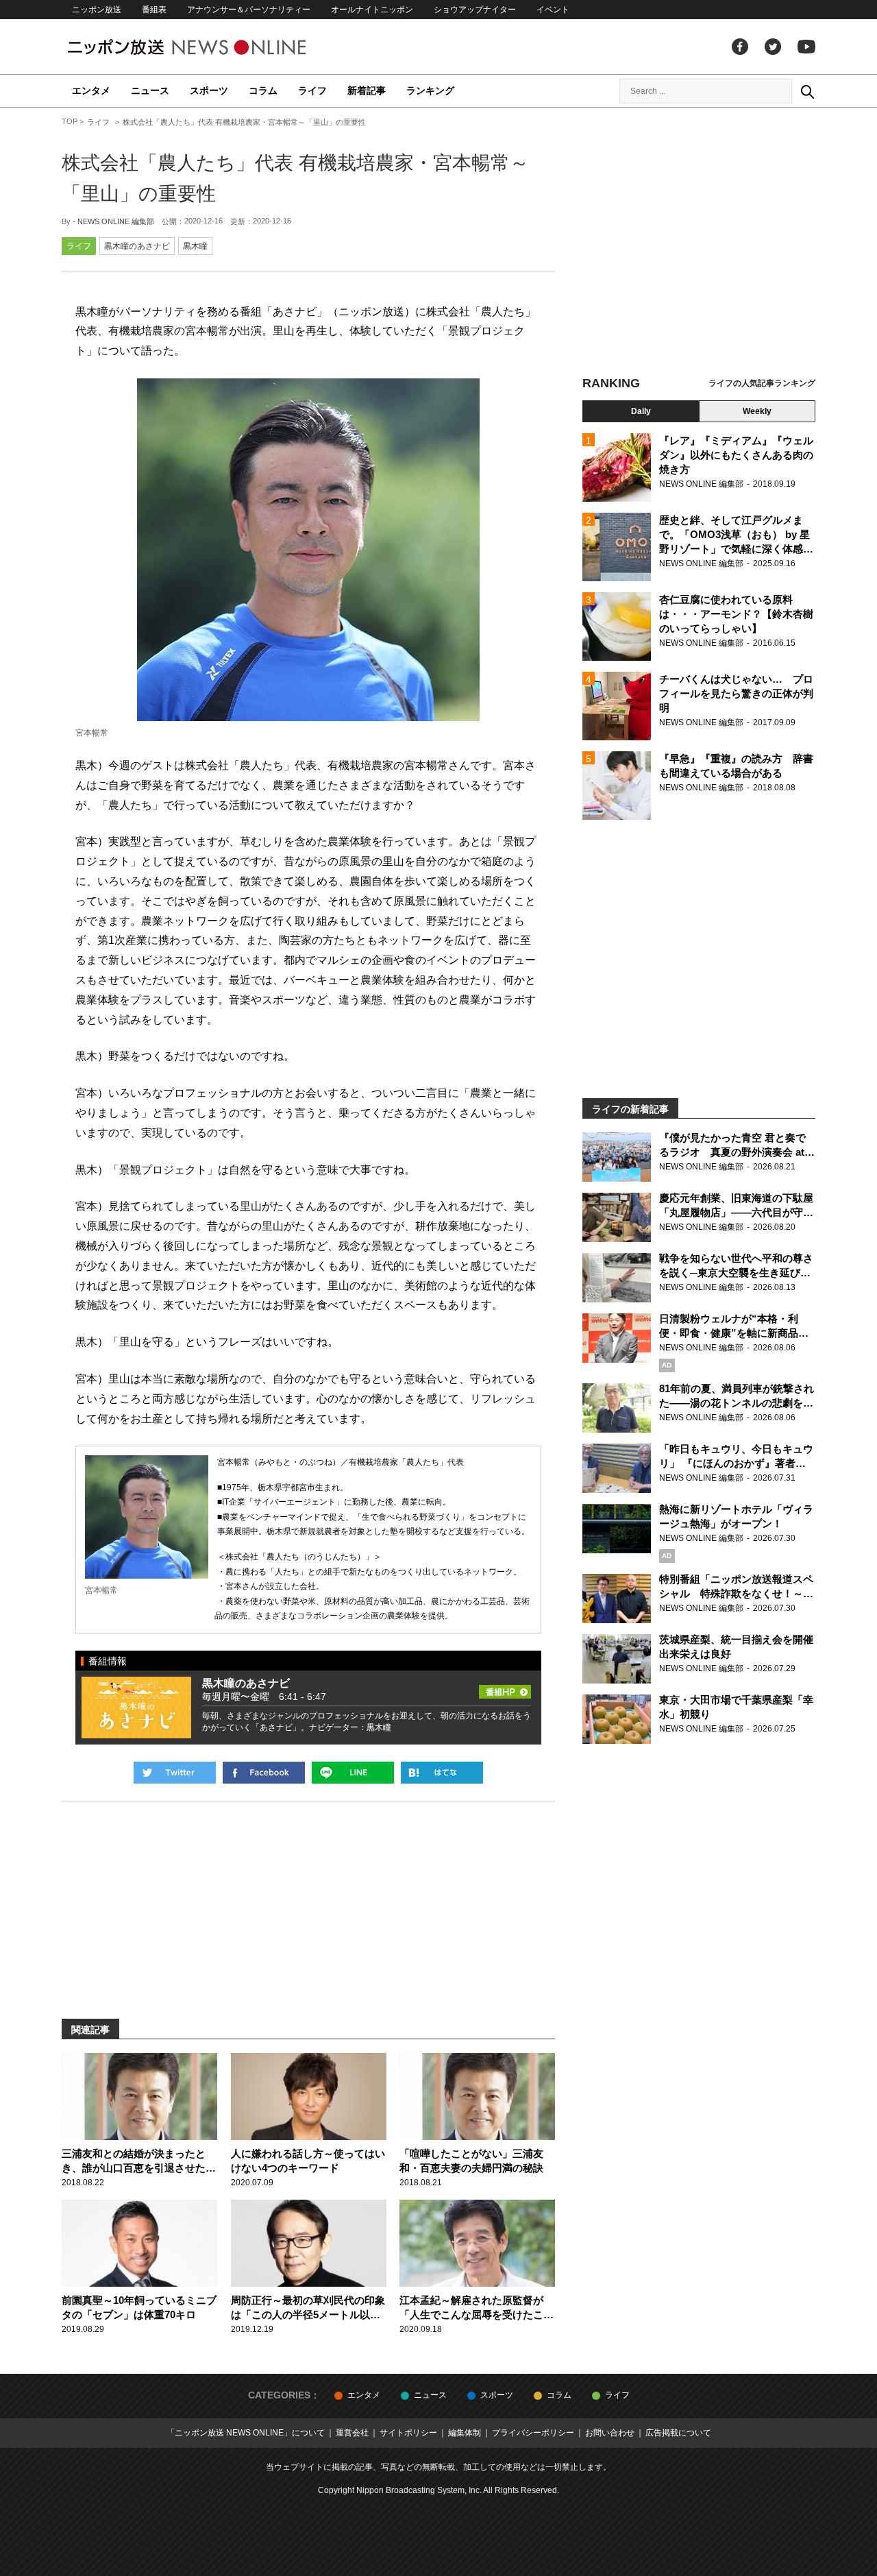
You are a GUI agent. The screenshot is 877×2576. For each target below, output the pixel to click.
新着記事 (367, 90)
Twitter (773, 47)
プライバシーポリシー (533, 2433)
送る (353, 1773)
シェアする (264, 1773)
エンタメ (91, 90)
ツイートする (175, 1773)
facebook (740, 47)
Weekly (757, 411)
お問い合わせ (610, 2433)
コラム (263, 90)
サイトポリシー (408, 2433)
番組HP (505, 1688)
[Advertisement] (699, 243)
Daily (641, 411)
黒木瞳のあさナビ (137, 246)
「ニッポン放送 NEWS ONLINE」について (246, 2433)
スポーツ (209, 90)
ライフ (312, 90)
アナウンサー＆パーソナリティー (249, 10)
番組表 (154, 10)
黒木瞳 (195, 246)
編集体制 (465, 2433)
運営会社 (352, 2433)
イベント (553, 10)
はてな (442, 1773)
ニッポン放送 (97, 10)
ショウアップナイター (475, 10)
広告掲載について (678, 2433)
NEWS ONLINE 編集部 (116, 221)
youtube (806, 47)
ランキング (430, 90)
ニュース (150, 90)
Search (807, 91)
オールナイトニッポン (372, 10)
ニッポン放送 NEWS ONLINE (212, 47)
